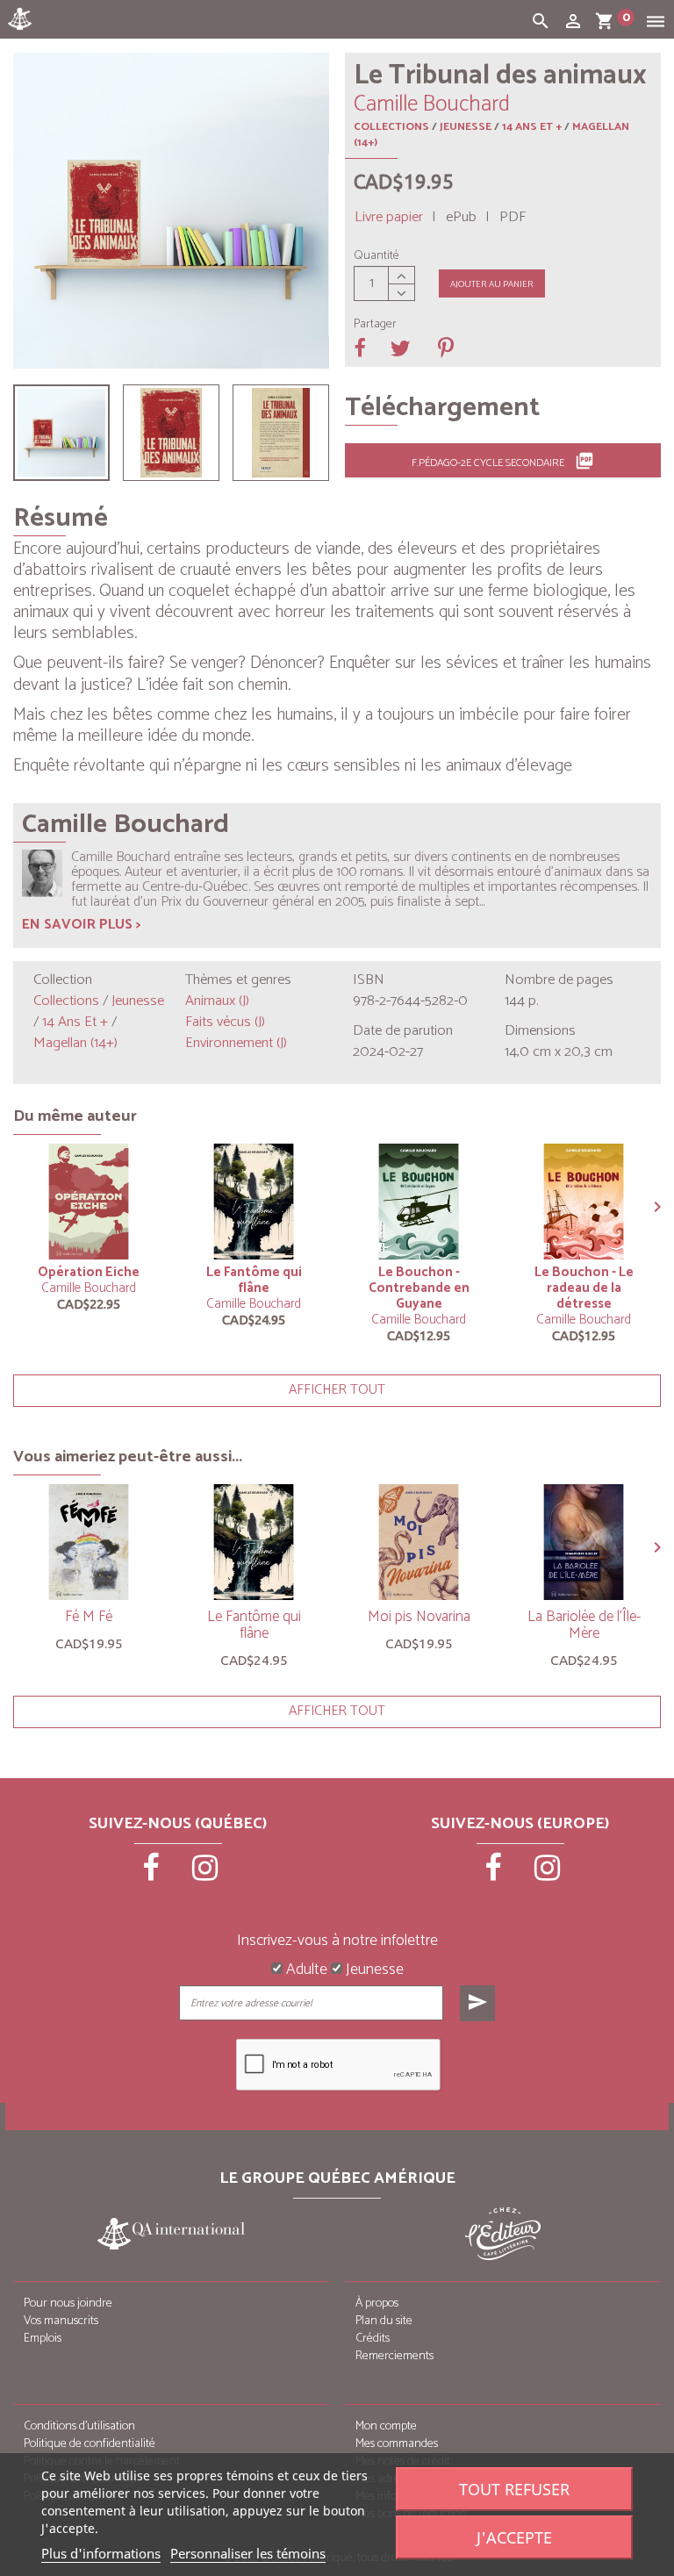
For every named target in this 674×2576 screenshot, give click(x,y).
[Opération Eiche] (89, 1202)
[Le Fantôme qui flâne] (254, 1202)
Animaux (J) (217, 1001)
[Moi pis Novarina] (419, 1542)
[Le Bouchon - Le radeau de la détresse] (584, 1202)
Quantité (376, 256)
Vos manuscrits (61, 2321)
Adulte (305, 1970)
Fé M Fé (89, 1617)
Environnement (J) (236, 1043)
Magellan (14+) (75, 1043)
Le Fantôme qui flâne (254, 1280)
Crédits (373, 2339)
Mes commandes (397, 2444)
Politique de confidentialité (90, 2444)
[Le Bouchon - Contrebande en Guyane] (419, 1202)
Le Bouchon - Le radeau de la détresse (584, 1288)
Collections (391, 127)
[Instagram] (205, 1874)
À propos (377, 2303)
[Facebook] (153, 1874)
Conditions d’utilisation (79, 2426)
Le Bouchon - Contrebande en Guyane (419, 1288)
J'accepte (514, 2537)
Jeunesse (466, 127)
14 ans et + (532, 127)
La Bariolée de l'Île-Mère (584, 1625)
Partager (375, 325)
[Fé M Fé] (89, 1542)
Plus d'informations (101, 2553)
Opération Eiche (89, 1272)
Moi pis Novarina (419, 1617)
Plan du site (384, 2321)
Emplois (43, 2339)
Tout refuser (514, 2489)
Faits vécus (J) (225, 1022)
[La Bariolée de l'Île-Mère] (584, 1542)
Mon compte (386, 2426)
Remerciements (394, 2356)
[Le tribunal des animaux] (61, 433)
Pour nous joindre (68, 2303)
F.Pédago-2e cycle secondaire (503, 462)
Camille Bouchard (89, 1288)
